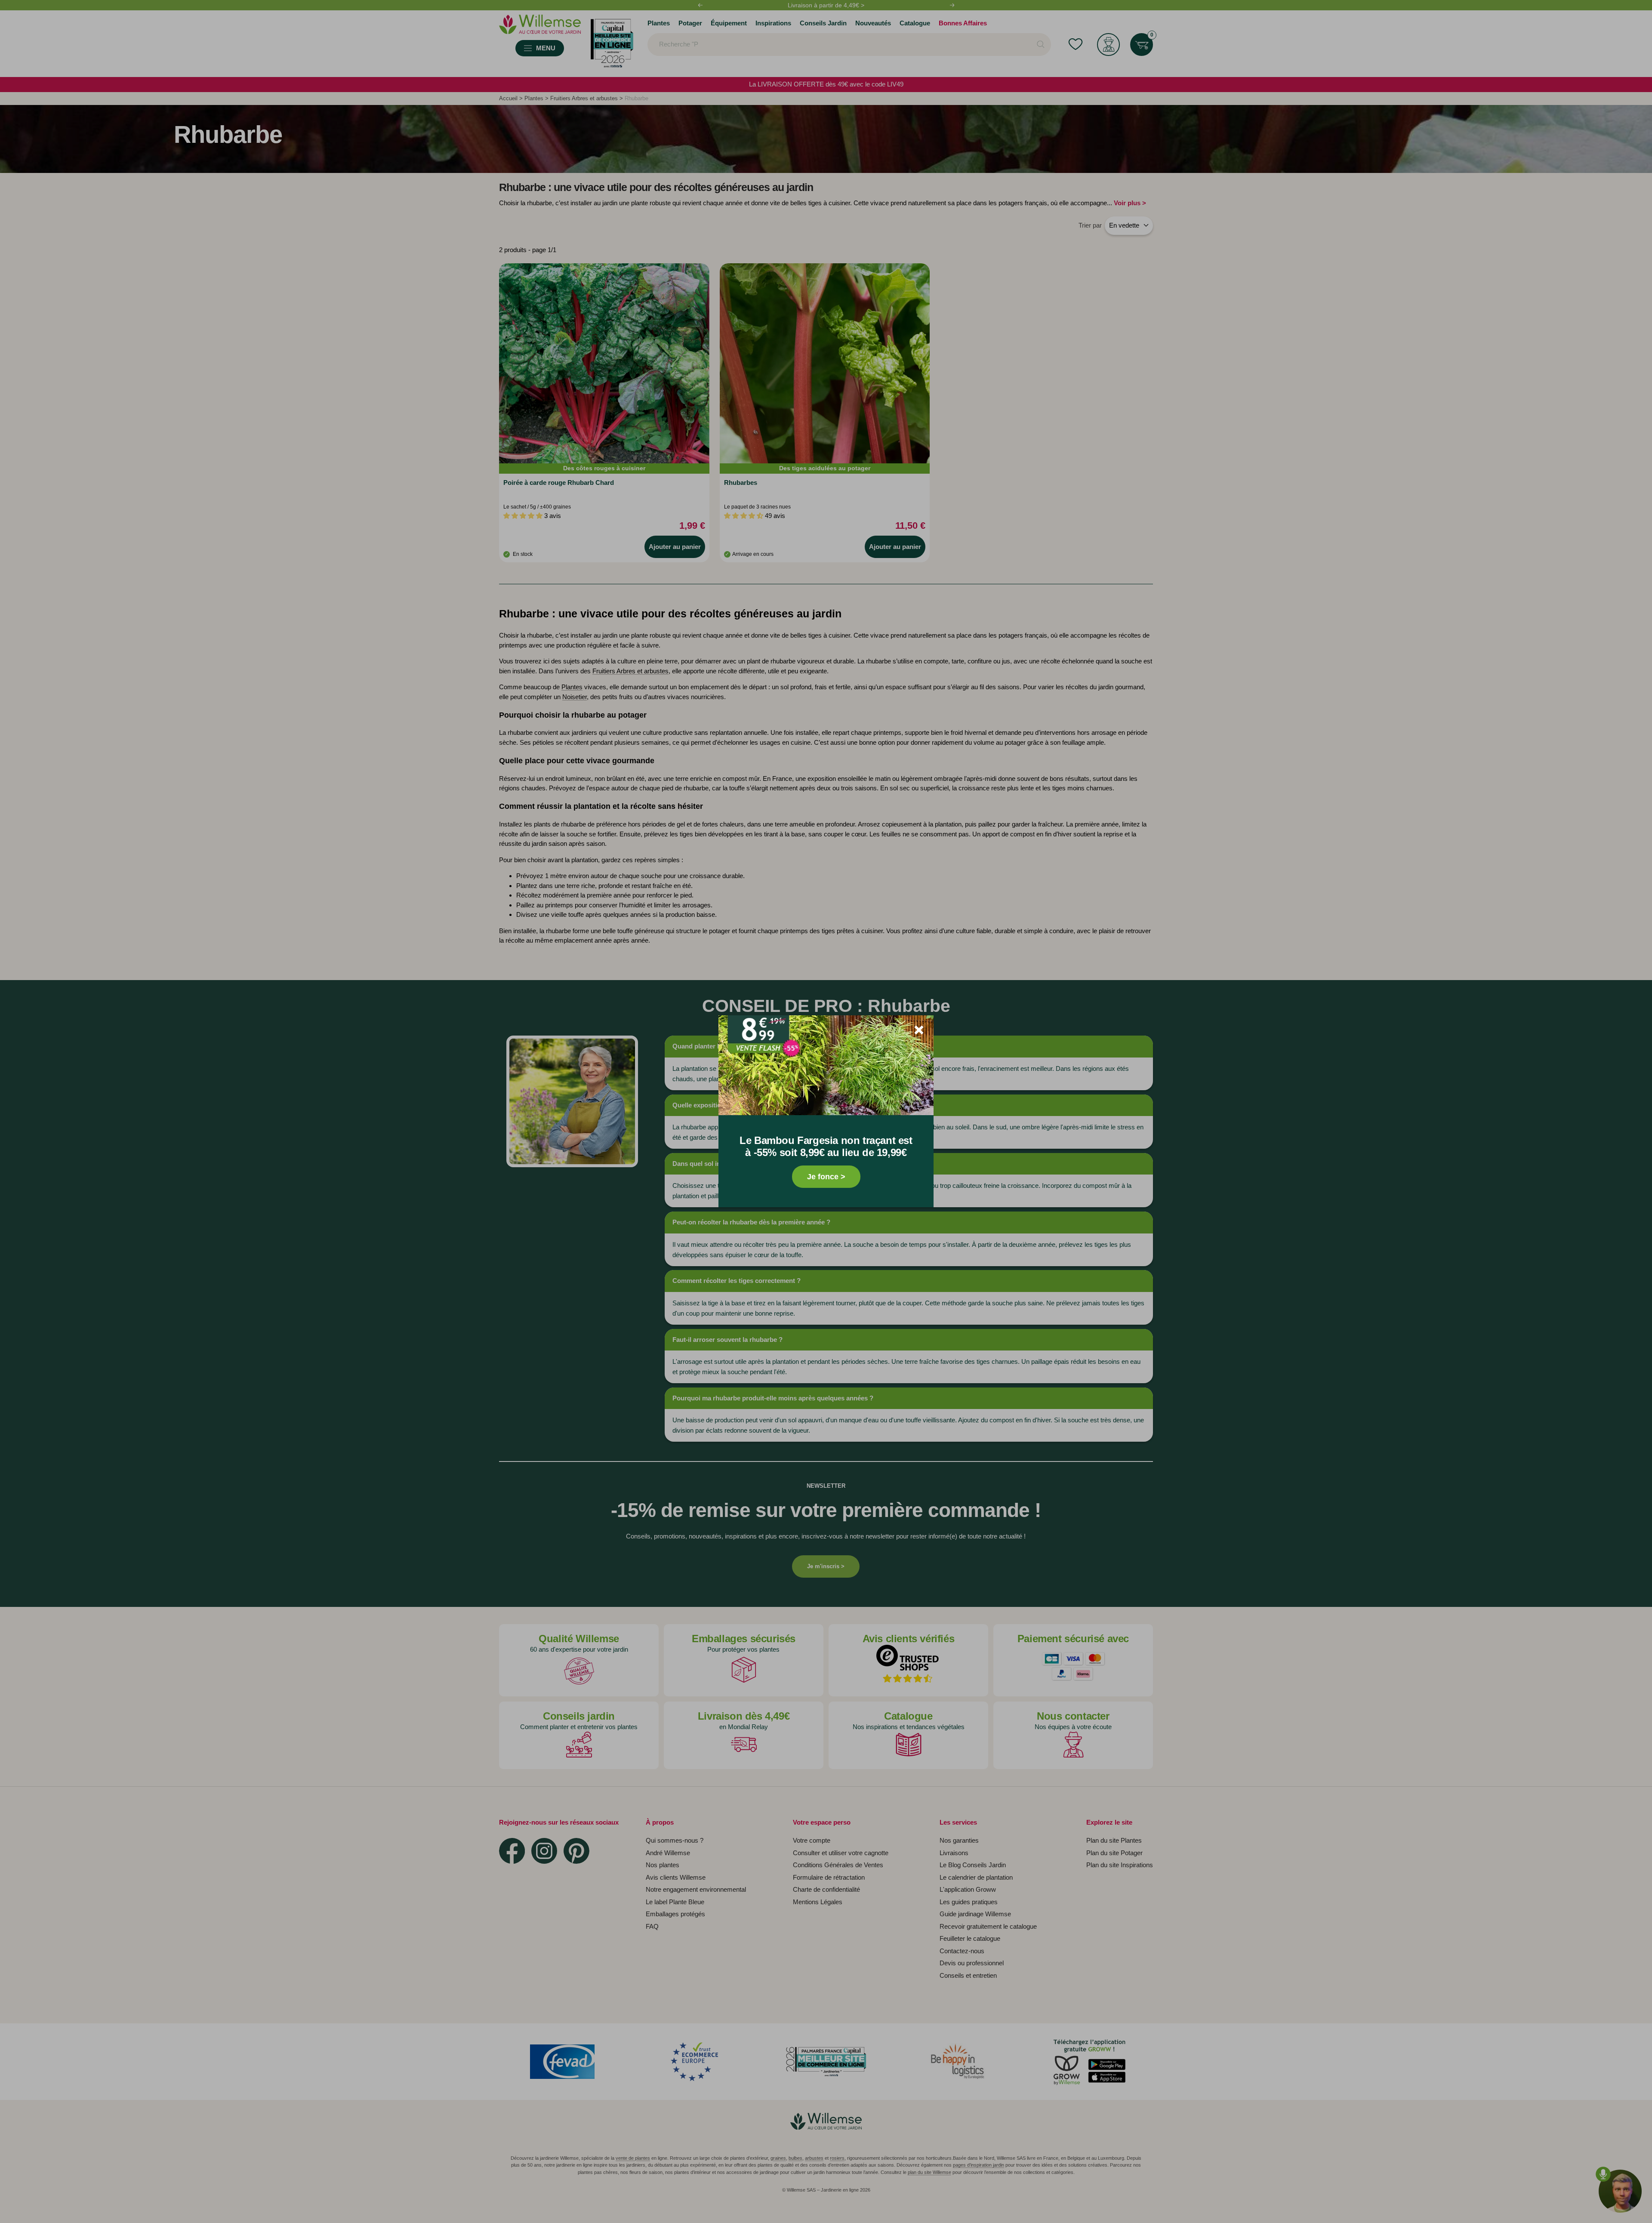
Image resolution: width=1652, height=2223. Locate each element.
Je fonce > (826, 1177)
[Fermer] (919, 1030)
